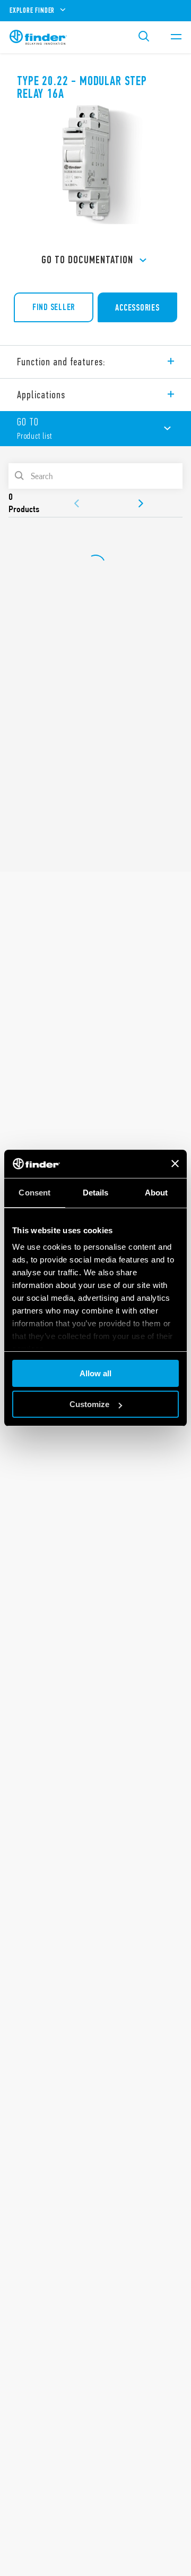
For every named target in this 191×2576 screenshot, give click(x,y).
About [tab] (157, 1193)
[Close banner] (175, 1164)
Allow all (95, 1373)
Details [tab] (96, 1193)
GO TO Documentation (87, 260)
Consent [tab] (34, 1193)
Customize (89, 1404)
